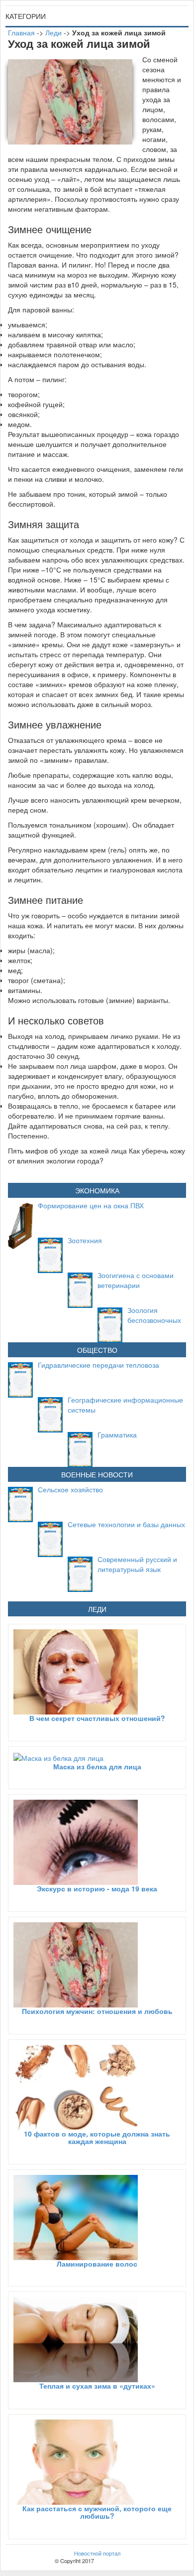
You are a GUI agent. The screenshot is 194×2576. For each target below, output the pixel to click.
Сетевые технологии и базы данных (126, 1524)
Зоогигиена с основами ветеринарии (136, 1280)
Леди (53, 32)
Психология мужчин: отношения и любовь (97, 2011)
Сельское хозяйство (70, 1489)
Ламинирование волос (97, 2264)
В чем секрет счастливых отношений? (97, 1718)
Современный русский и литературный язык (137, 1564)
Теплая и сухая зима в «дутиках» (97, 2386)
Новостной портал (97, 2553)
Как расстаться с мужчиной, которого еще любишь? (97, 2512)
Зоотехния (85, 1240)
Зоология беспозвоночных (154, 1315)
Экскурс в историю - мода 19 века (97, 1888)
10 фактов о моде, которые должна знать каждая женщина (97, 2137)
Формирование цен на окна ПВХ (91, 1205)
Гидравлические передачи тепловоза (98, 1365)
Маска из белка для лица (97, 1766)
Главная (21, 32)
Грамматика (117, 1434)
